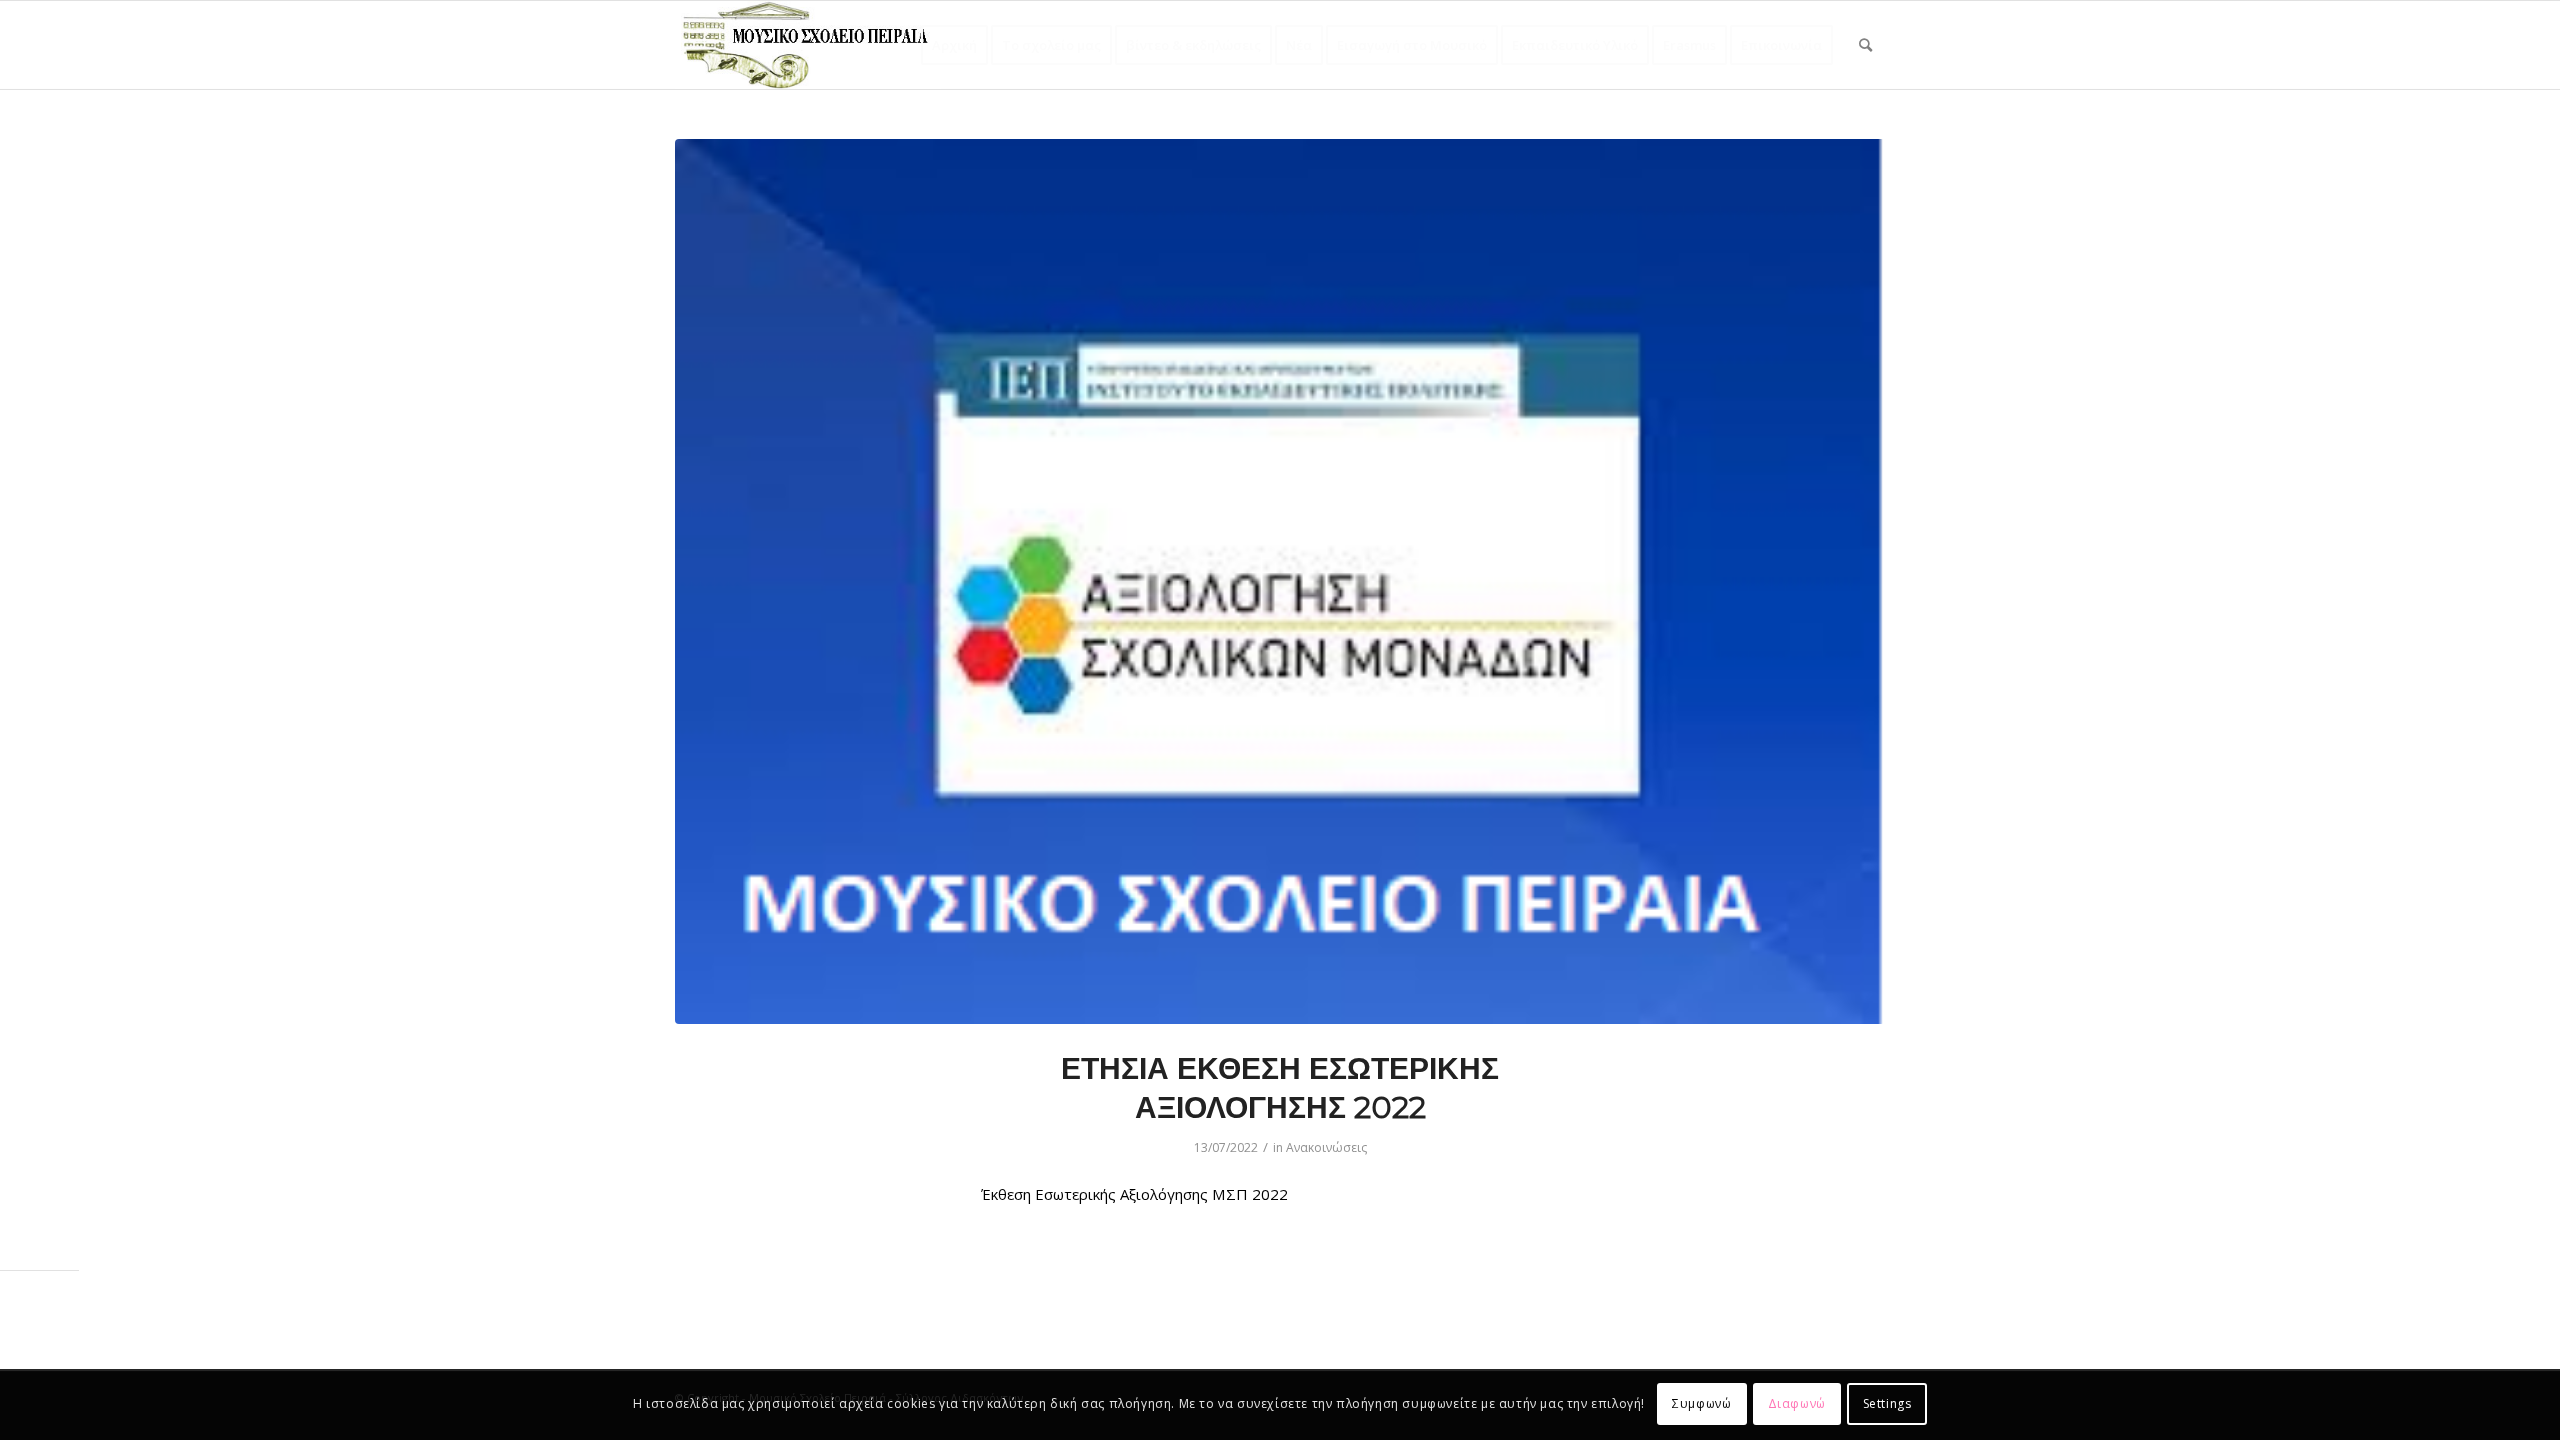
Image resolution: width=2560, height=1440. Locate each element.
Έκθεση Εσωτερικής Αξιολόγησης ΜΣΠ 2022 (1134, 1194)
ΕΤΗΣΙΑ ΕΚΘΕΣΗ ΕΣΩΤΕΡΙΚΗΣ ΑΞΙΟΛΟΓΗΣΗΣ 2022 (1280, 1088)
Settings (1887, 1404)
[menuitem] (954, 45)
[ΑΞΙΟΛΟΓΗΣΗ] (1280, 581)
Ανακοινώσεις (1326, 1147)
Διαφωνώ (1797, 1404)
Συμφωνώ (1701, 1404)
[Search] (1865, 45)
